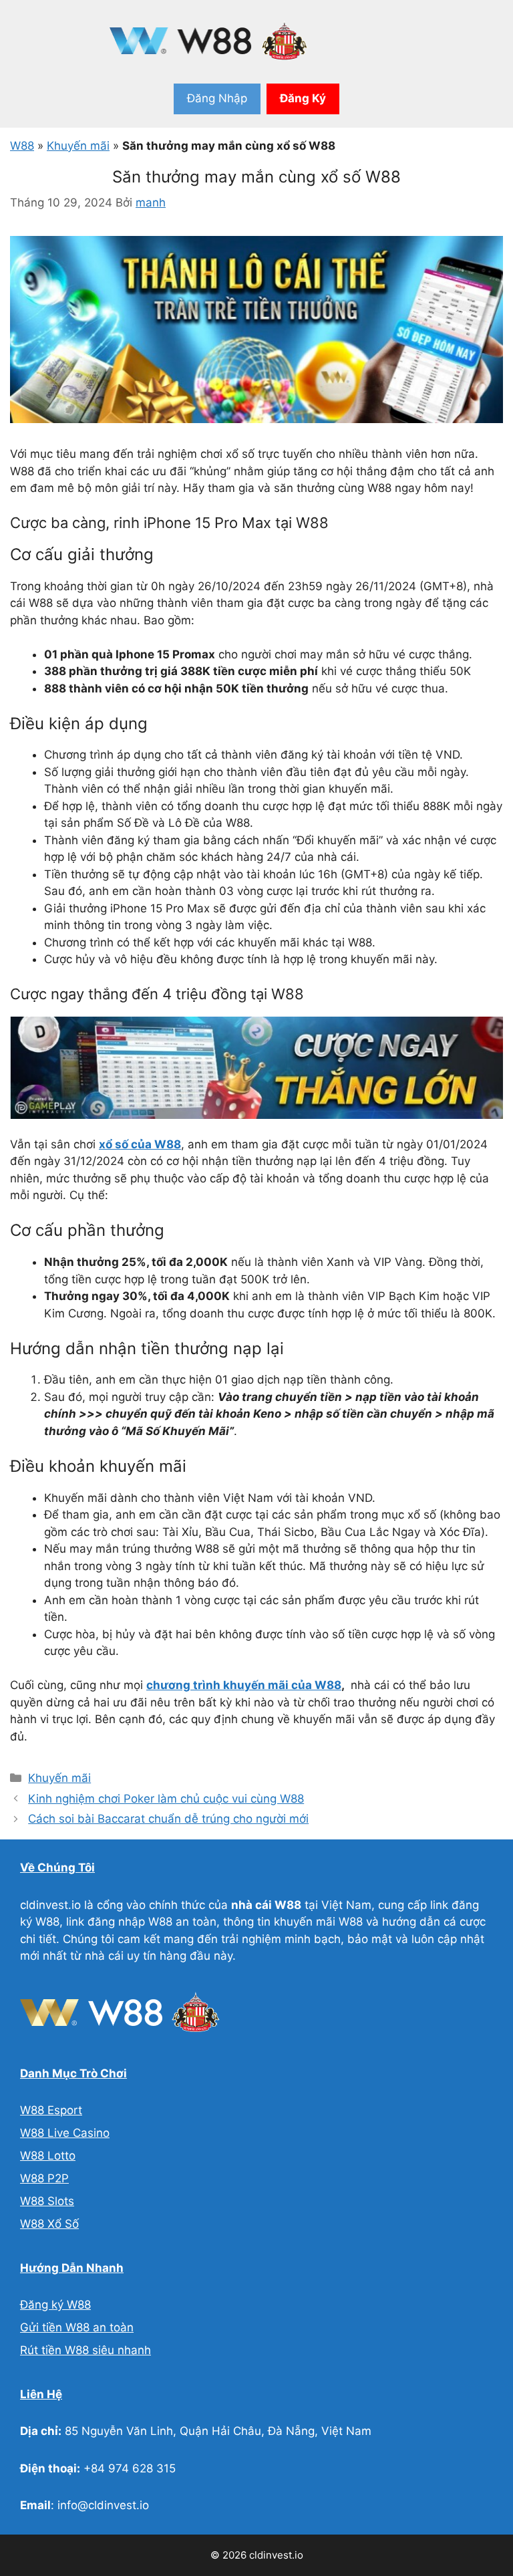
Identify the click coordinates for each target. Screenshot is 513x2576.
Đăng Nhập (217, 98)
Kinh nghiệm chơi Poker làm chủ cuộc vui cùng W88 (166, 1799)
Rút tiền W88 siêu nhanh (85, 2350)
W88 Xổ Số (49, 2224)
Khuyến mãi (78, 146)
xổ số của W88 (140, 1144)
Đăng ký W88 (55, 2305)
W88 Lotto (48, 2156)
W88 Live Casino (65, 2133)
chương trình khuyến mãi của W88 (244, 1685)
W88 (22, 146)
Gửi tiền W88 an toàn (77, 2327)
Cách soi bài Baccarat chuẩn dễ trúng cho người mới (168, 1819)
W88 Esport (51, 2110)
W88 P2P (44, 2178)
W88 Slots (47, 2201)
